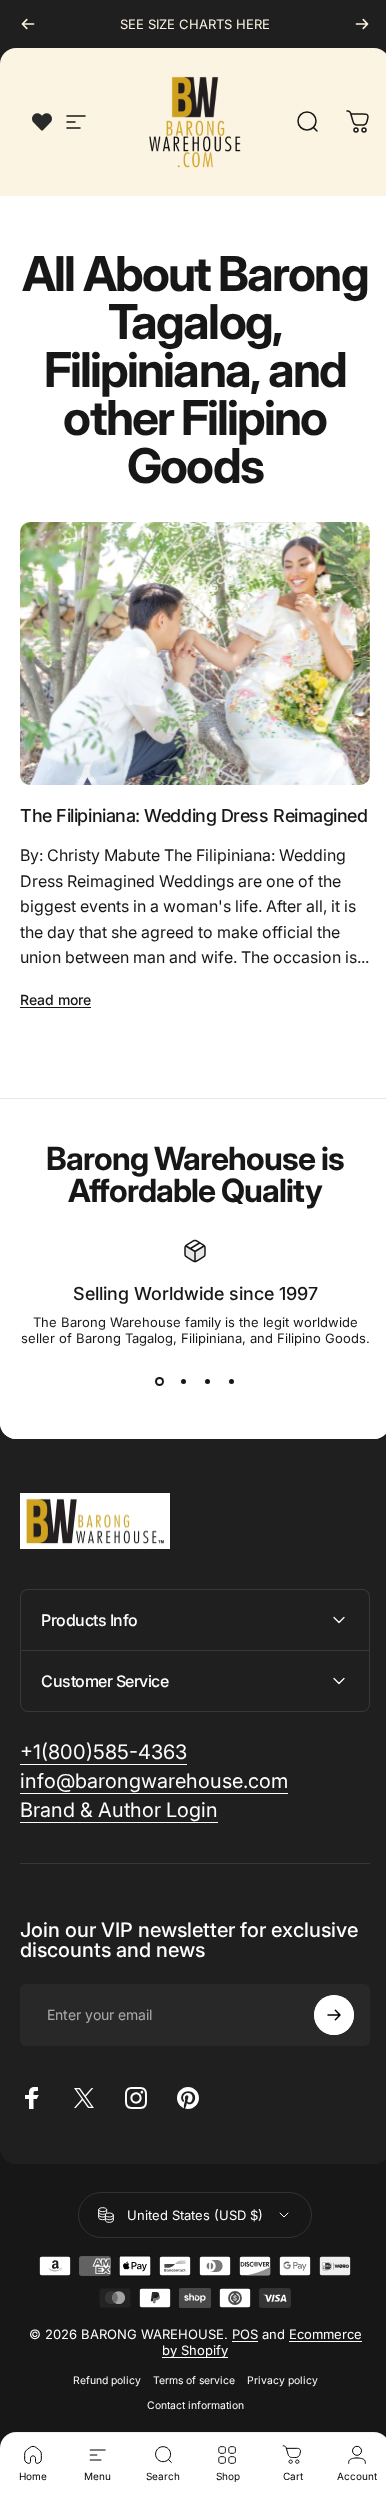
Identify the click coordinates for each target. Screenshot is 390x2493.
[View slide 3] (207, 1382)
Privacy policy (274, 2417)
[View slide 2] (183, 1382)
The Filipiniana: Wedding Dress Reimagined (194, 815)
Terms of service (186, 2417)
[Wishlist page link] (42, 122)
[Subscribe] (319, 2052)
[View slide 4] (231, 1382)
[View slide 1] (159, 1382)
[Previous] (28, 24)
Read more (55, 999)
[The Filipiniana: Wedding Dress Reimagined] (195, 653)
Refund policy (99, 2417)
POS (237, 2371)
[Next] (362, 24)
